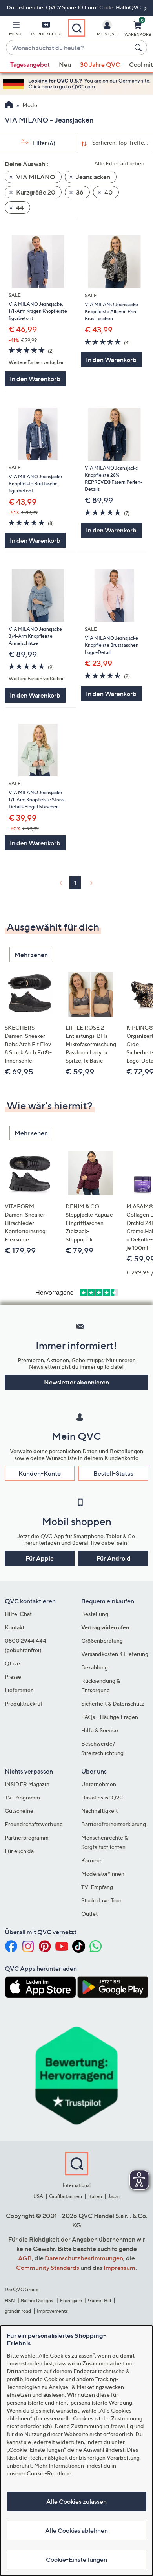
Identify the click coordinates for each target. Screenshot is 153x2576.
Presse (13, 1677)
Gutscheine (19, 1811)
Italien (95, 2196)
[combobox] (69, 48)
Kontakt (15, 1627)
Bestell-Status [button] (113, 1473)
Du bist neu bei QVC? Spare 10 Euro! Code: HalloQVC (75, 7)
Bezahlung (95, 1667)
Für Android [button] (114, 1558)
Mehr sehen (31, 955)
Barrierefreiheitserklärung (114, 1824)
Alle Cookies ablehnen (76, 2530)
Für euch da (19, 1851)
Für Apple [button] (40, 1558)
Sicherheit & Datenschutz (113, 1703)
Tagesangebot (30, 64)
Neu (65, 64)
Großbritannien (66, 2196)
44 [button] (19, 207)
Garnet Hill (99, 2300)
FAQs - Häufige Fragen (110, 1717)
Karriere (91, 1860)
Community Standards (48, 2268)
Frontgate (71, 2300)
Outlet (89, 1914)
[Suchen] (139, 48)
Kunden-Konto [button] (40, 1473)
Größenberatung (102, 1641)
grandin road (18, 2311)
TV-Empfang (97, 1887)
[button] (15, 30)
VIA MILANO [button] (35, 177)
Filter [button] (44, 143)
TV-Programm (22, 1797)
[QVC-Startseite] (9, 106)
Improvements (52, 2311)
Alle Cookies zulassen (76, 2501)
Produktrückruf (24, 1703)
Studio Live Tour (101, 1900)
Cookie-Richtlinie (49, 2473)
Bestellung (95, 1614)
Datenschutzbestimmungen (84, 2258)
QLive (12, 1663)
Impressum (119, 2268)
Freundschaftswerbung (34, 1824)
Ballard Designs (37, 2300)
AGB (25, 2258)
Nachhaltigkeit (99, 1811)
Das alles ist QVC (102, 1797)
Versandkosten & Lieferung (115, 1654)
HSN (10, 2300)
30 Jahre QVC (100, 64)
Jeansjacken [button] (93, 177)
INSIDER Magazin (27, 1784)
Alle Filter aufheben (119, 163)
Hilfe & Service (100, 1730)
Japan (114, 2196)
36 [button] (79, 192)
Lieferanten (19, 1690)
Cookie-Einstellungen (76, 2559)
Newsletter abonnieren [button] (76, 1382)
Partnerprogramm (27, 1837)
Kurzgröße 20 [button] (35, 192)
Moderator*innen (103, 1874)
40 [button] (108, 192)
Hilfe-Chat (18, 1614)
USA (38, 2196)
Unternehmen (99, 1784)
